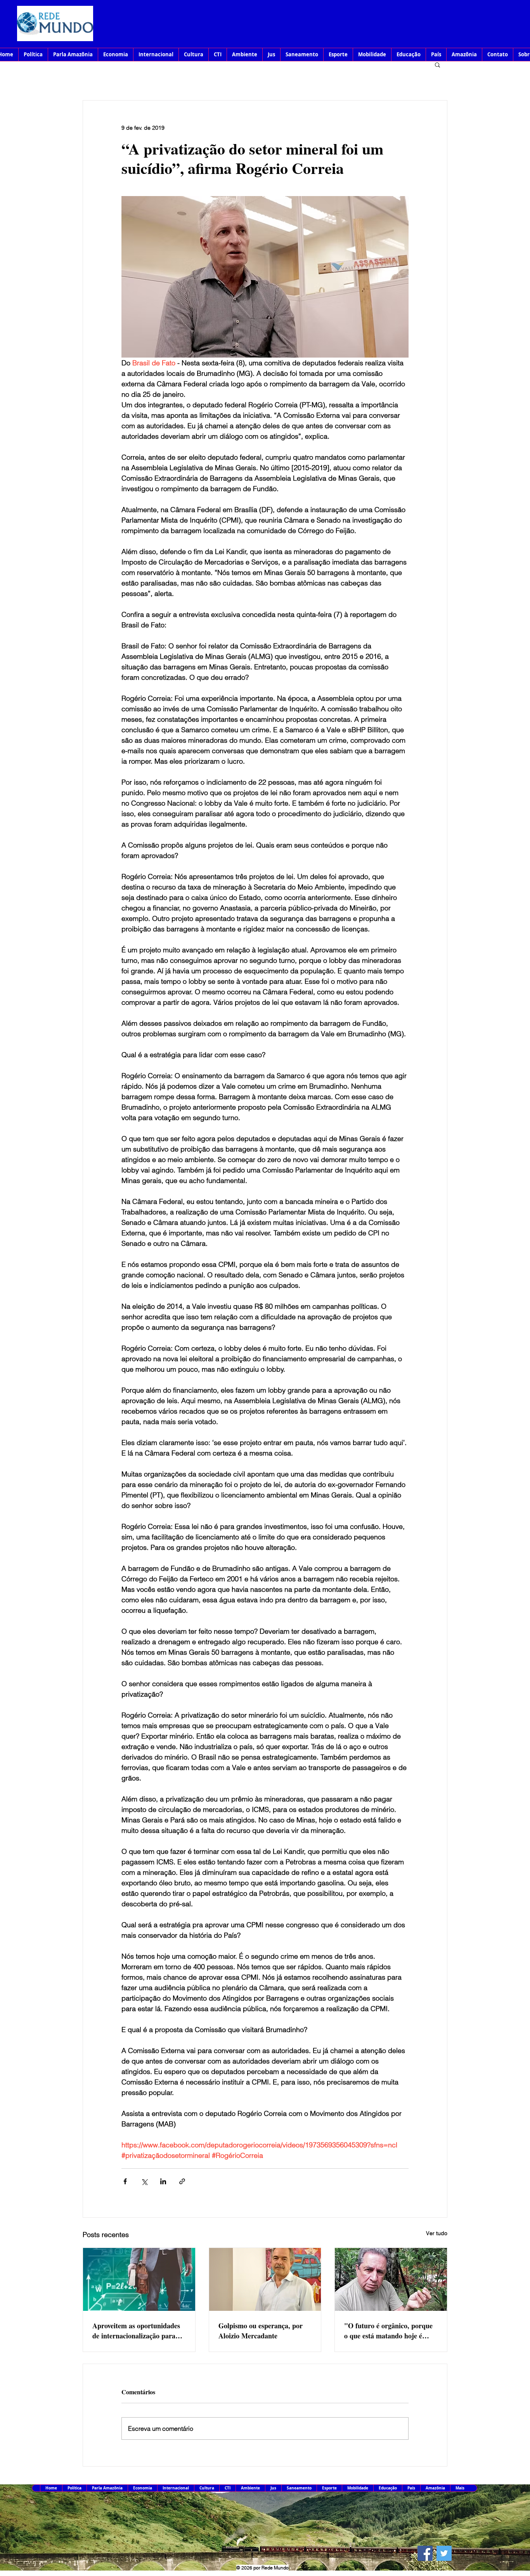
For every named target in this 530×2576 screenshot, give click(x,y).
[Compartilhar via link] (182, 2181)
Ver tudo (437, 2233)
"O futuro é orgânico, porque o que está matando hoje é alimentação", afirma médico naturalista (388, 2331)
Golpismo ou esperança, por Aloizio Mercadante (261, 2331)
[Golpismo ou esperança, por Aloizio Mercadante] (265, 2279)
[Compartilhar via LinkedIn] (163, 2181)
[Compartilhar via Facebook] (125, 2181)
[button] (437, 64)
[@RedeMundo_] (444, 2553)
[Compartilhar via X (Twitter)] (144, 2181)
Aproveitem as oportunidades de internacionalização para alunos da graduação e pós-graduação (136, 2331)
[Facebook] (425, 2553)
